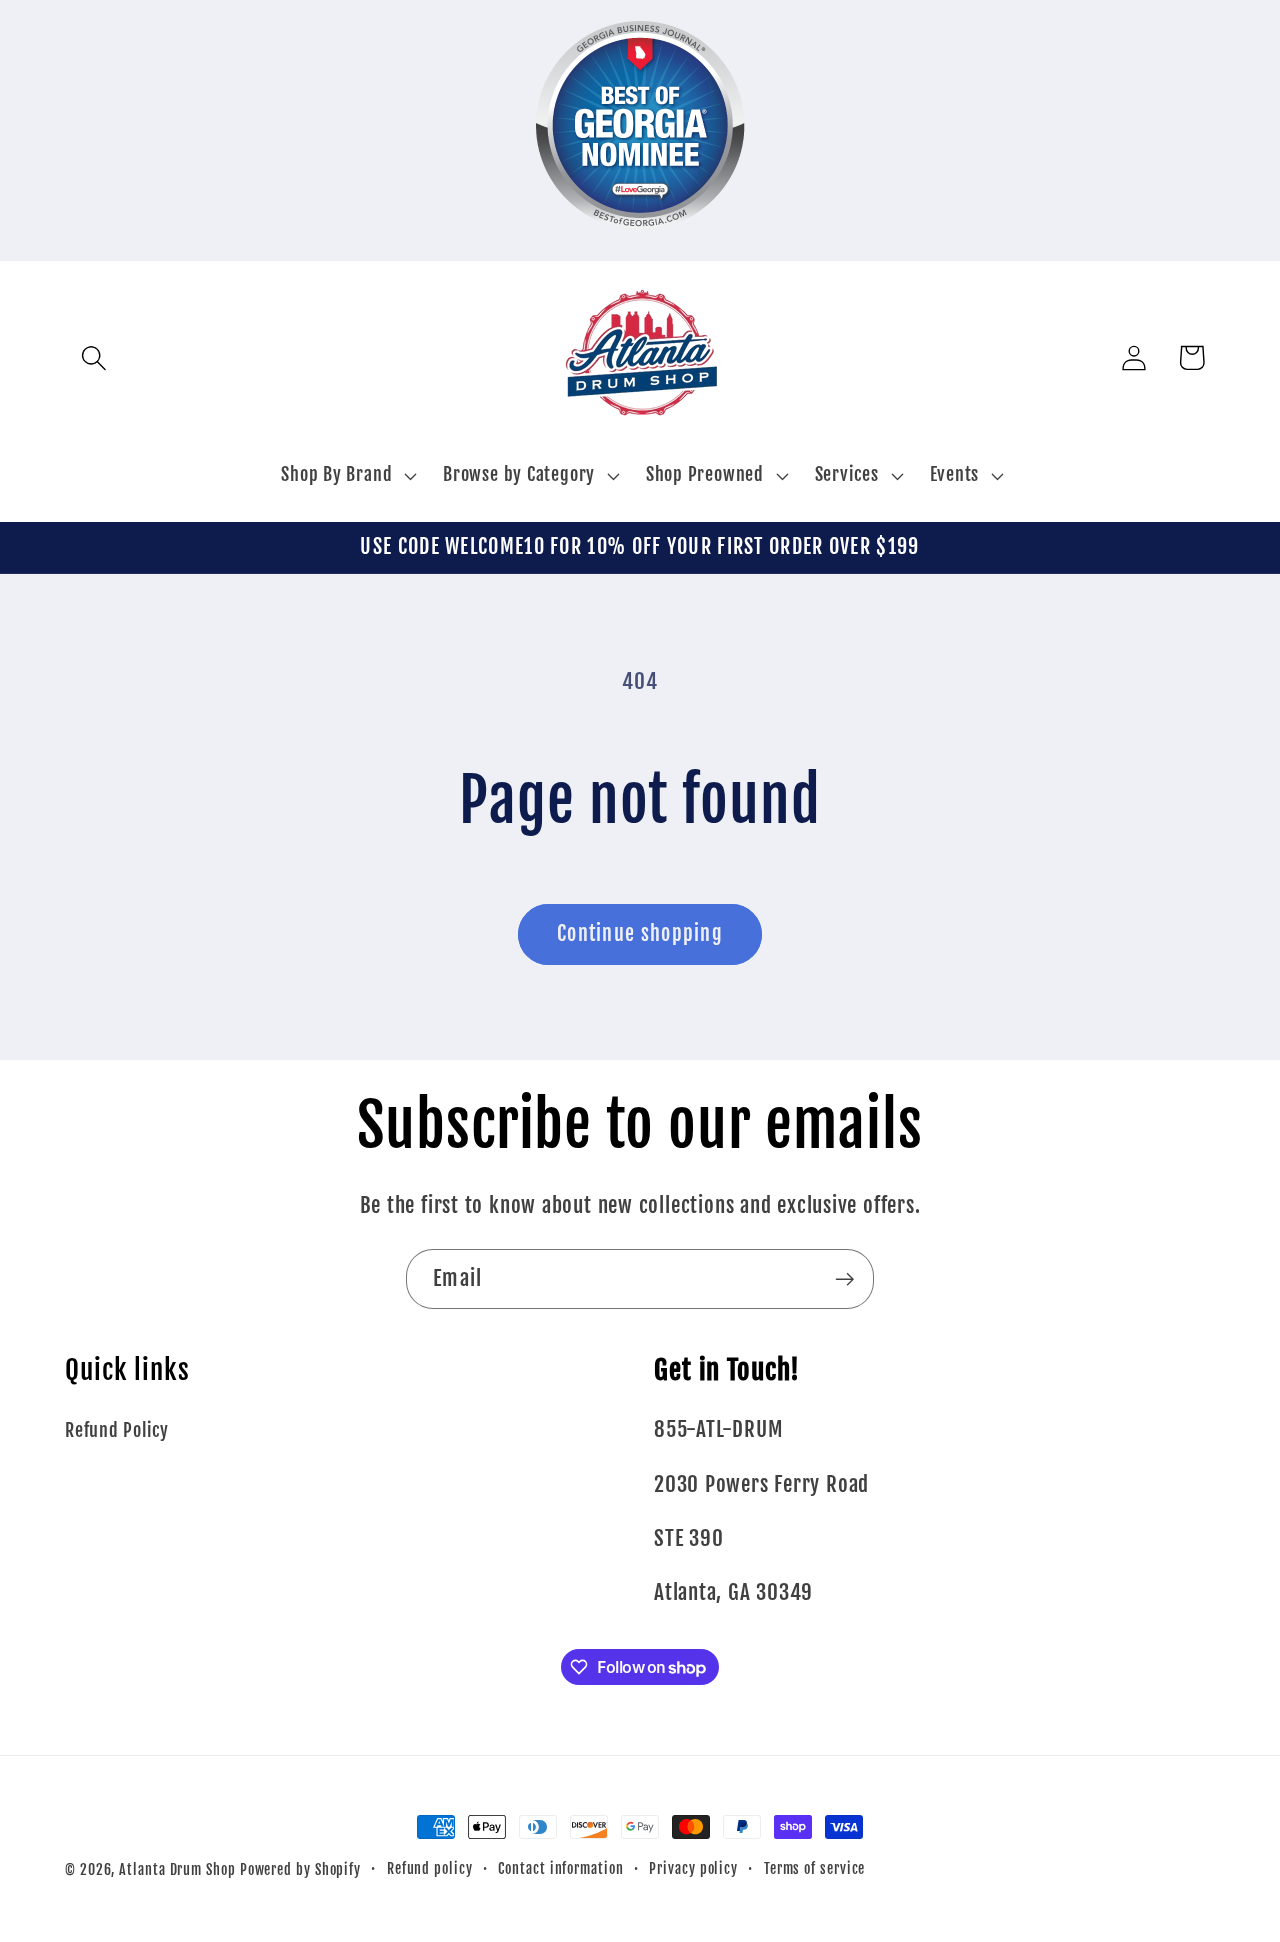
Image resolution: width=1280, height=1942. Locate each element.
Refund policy (430, 1869)
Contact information (560, 1869)
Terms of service (815, 1869)
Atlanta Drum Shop (177, 1870)
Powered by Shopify (300, 1870)
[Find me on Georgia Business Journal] (640, 243)
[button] (93, 357)
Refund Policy (117, 1430)
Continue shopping (640, 933)
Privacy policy (693, 1869)
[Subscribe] (844, 1279)
